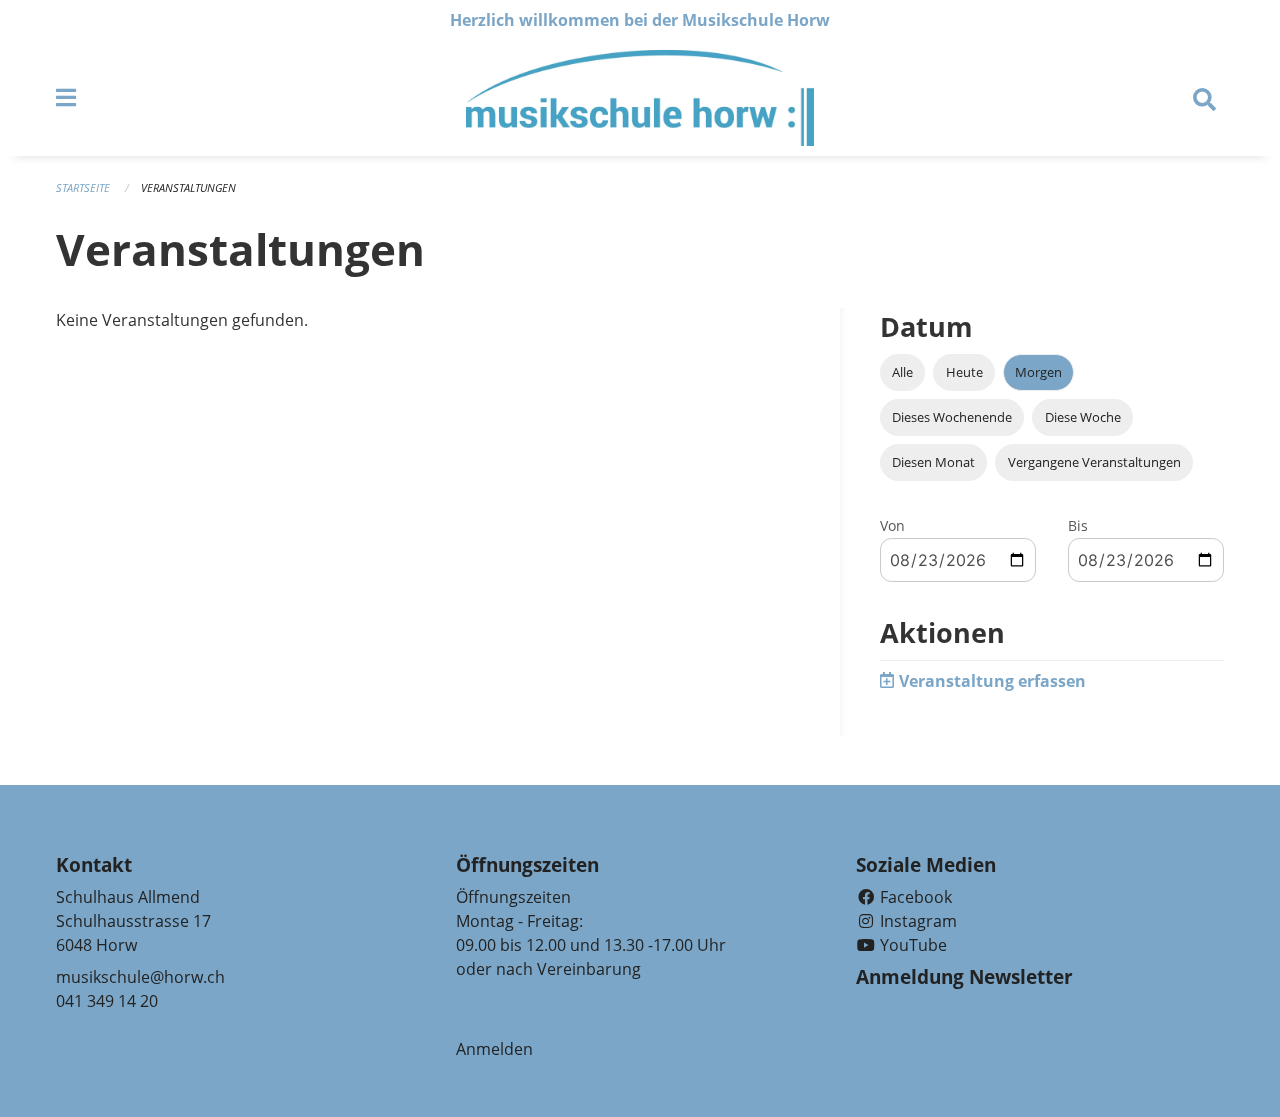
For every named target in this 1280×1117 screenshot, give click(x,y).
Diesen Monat (933, 462)
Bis (1078, 525)
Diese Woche (1083, 417)
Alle (902, 372)
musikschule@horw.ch (140, 977)
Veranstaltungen (188, 187)
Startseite (83, 187)
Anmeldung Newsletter (964, 977)
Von (892, 525)
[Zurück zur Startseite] (639, 98)
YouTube (911, 945)
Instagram (916, 921)
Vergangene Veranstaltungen (1094, 462)
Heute (964, 372)
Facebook (914, 897)
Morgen (1038, 372)
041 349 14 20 (107, 1001)
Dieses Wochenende (952, 417)
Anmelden (494, 1049)
